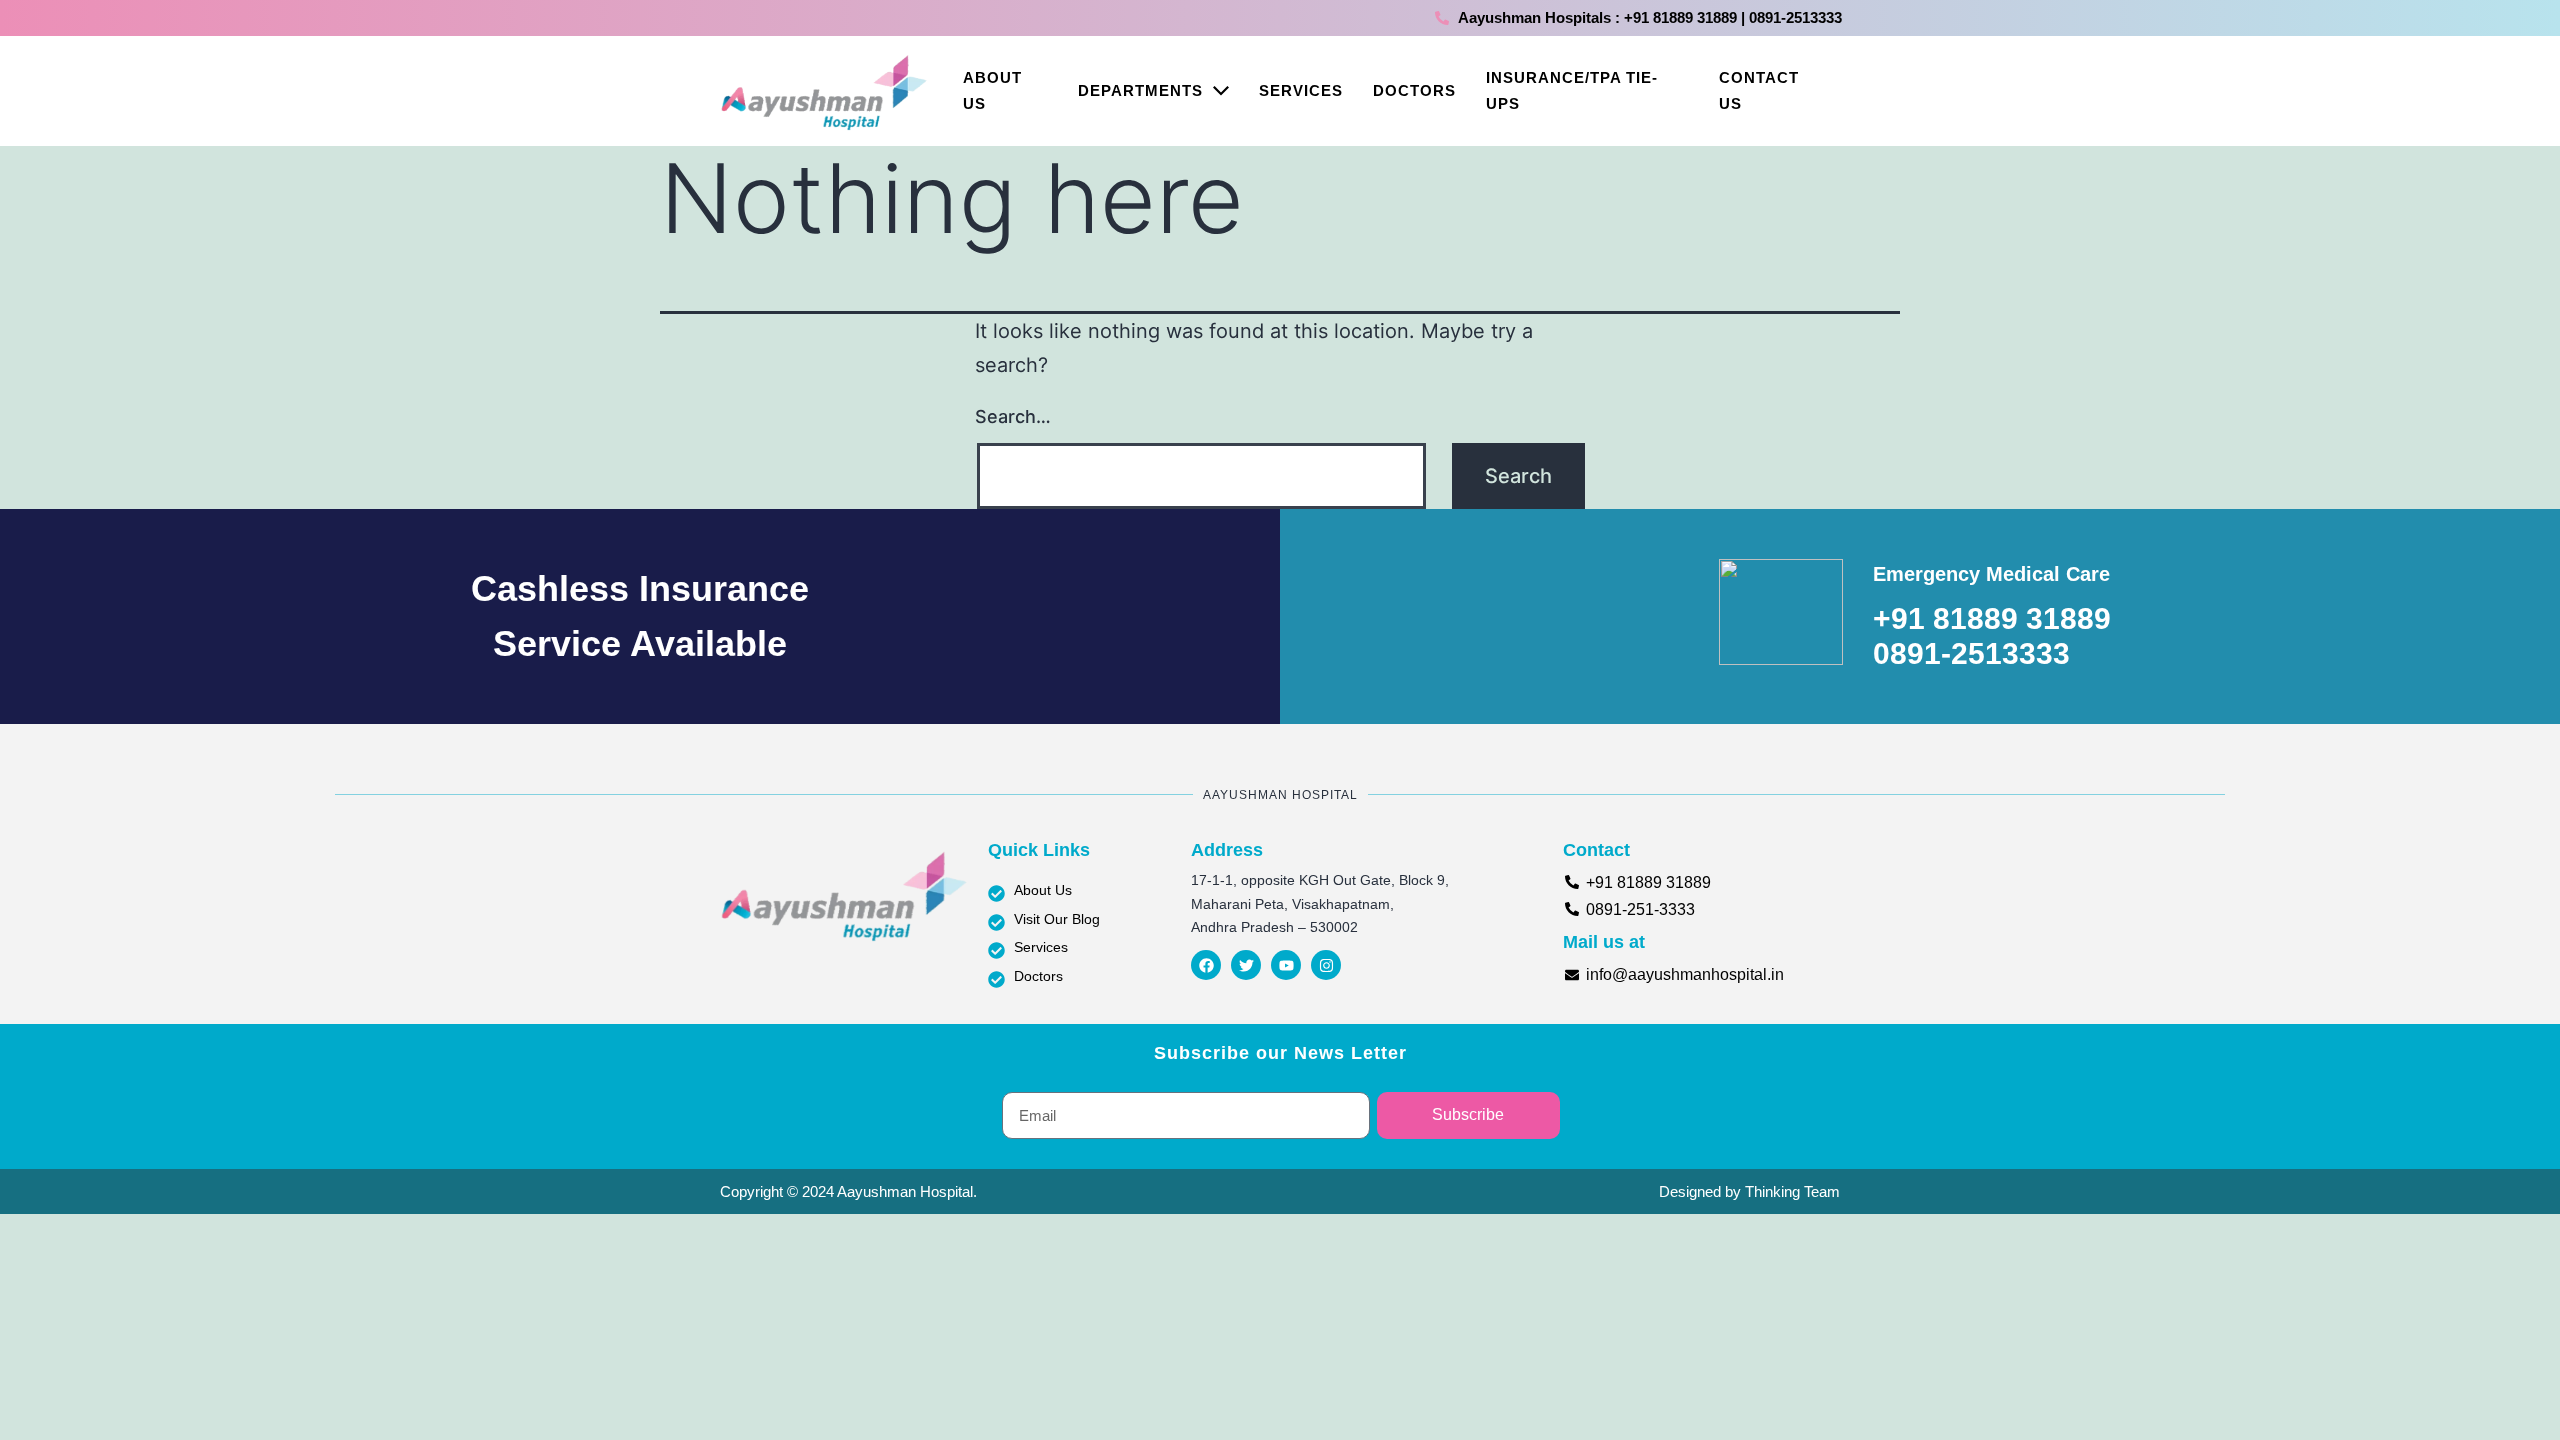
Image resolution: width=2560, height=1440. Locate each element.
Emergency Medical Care (1991, 574)
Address (1227, 850)
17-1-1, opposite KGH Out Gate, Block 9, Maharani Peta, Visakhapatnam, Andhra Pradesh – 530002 (1320, 904)
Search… (1013, 416)
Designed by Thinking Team (1749, 1191)
